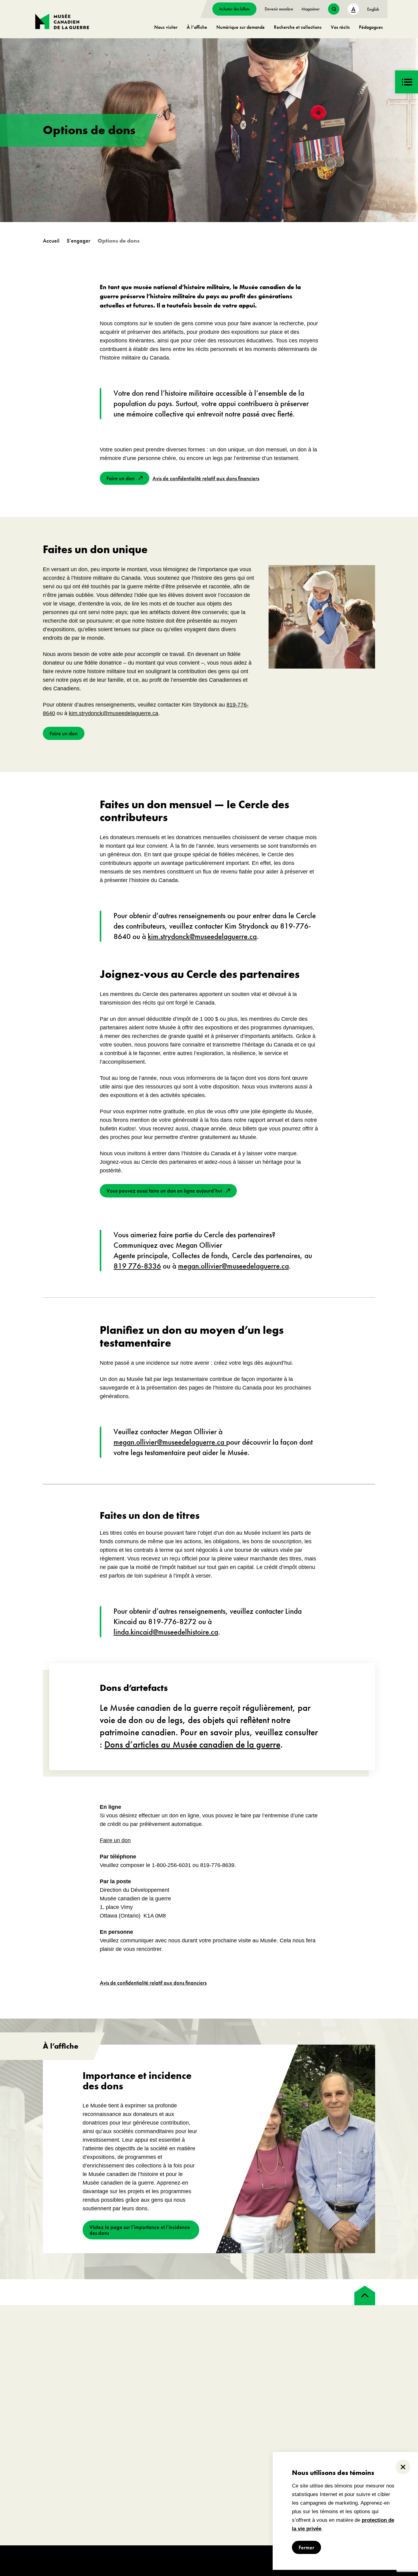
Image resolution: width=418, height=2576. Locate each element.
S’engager (114, 2410)
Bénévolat (107, 2453)
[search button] (334, 9)
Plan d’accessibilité (54, 2453)
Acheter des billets (234, 9)
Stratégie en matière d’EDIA (63, 2463)
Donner (105, 2444)
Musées (256, 2435)
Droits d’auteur (165, 2560)
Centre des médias (266, 2426)
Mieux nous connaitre (57, 2435)
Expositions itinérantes (270, 2444)
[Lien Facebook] (43, 2350)
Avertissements (197, 2560)
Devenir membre (279, 9)
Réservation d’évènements (200, 2410)
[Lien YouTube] (106, 2350)
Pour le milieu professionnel (291, 2410)
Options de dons (114, 2435)
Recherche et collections (298, 27)
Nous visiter (166, 27)
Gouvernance (49, 2444)
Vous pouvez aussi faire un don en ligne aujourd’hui (164, 1191)
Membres (107, 2426)
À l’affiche (197, 27)
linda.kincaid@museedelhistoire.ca (166, 1632)
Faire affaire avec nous (270, 2463)
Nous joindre (48, 2481)
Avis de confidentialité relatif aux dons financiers (206, 478)
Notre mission (49, 2426)
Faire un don (121, 478)
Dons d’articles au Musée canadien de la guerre (192, 1744)
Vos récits (340, 27)
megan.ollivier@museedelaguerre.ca (233, 1266)
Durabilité (45, 2472)
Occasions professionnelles (124, 2463)
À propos (50, 2410)
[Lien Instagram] (64, 2350)
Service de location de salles (186, 2426)
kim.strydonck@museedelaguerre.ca (114, 713)
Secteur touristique (266, 2453)
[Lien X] (85, 2350)
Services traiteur (174, 2435)
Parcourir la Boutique (362, 2426)
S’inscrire (230, 2361)
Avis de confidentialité (235, 2560)
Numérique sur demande (241, 27)
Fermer (306, 2547)
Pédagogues (371, 27)
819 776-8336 (137, 1266)
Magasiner (311, 9)
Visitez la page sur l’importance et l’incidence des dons (140, 2230)
